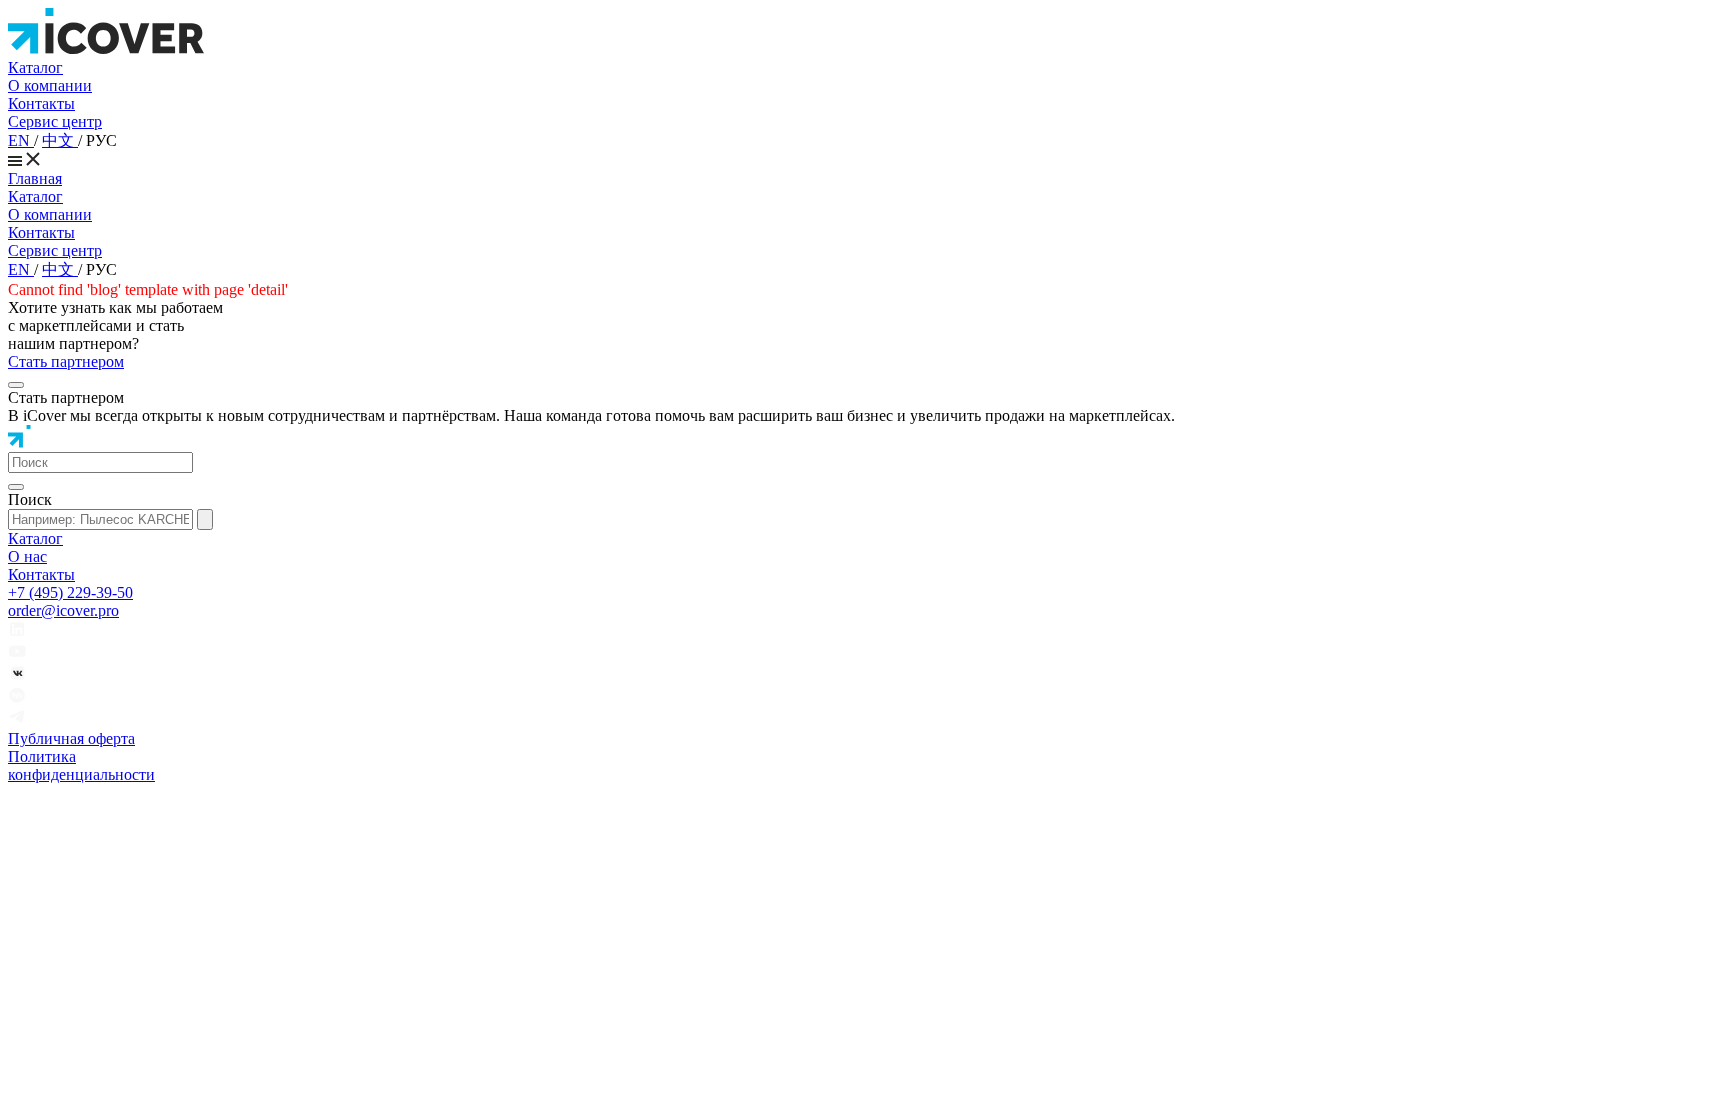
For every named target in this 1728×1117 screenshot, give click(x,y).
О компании (50, 85)
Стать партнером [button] (66, 361)
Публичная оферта (71, 738)
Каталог (35, 67)
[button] (100, 462)
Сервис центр (55, 121)
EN (21, 140)
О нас (27, 556)
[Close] (16, 385)
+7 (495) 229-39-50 (70, 592)
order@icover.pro (63, 610)
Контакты (41, 103)
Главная (35, 178)
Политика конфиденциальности (81, 765)
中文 (60, 140)
